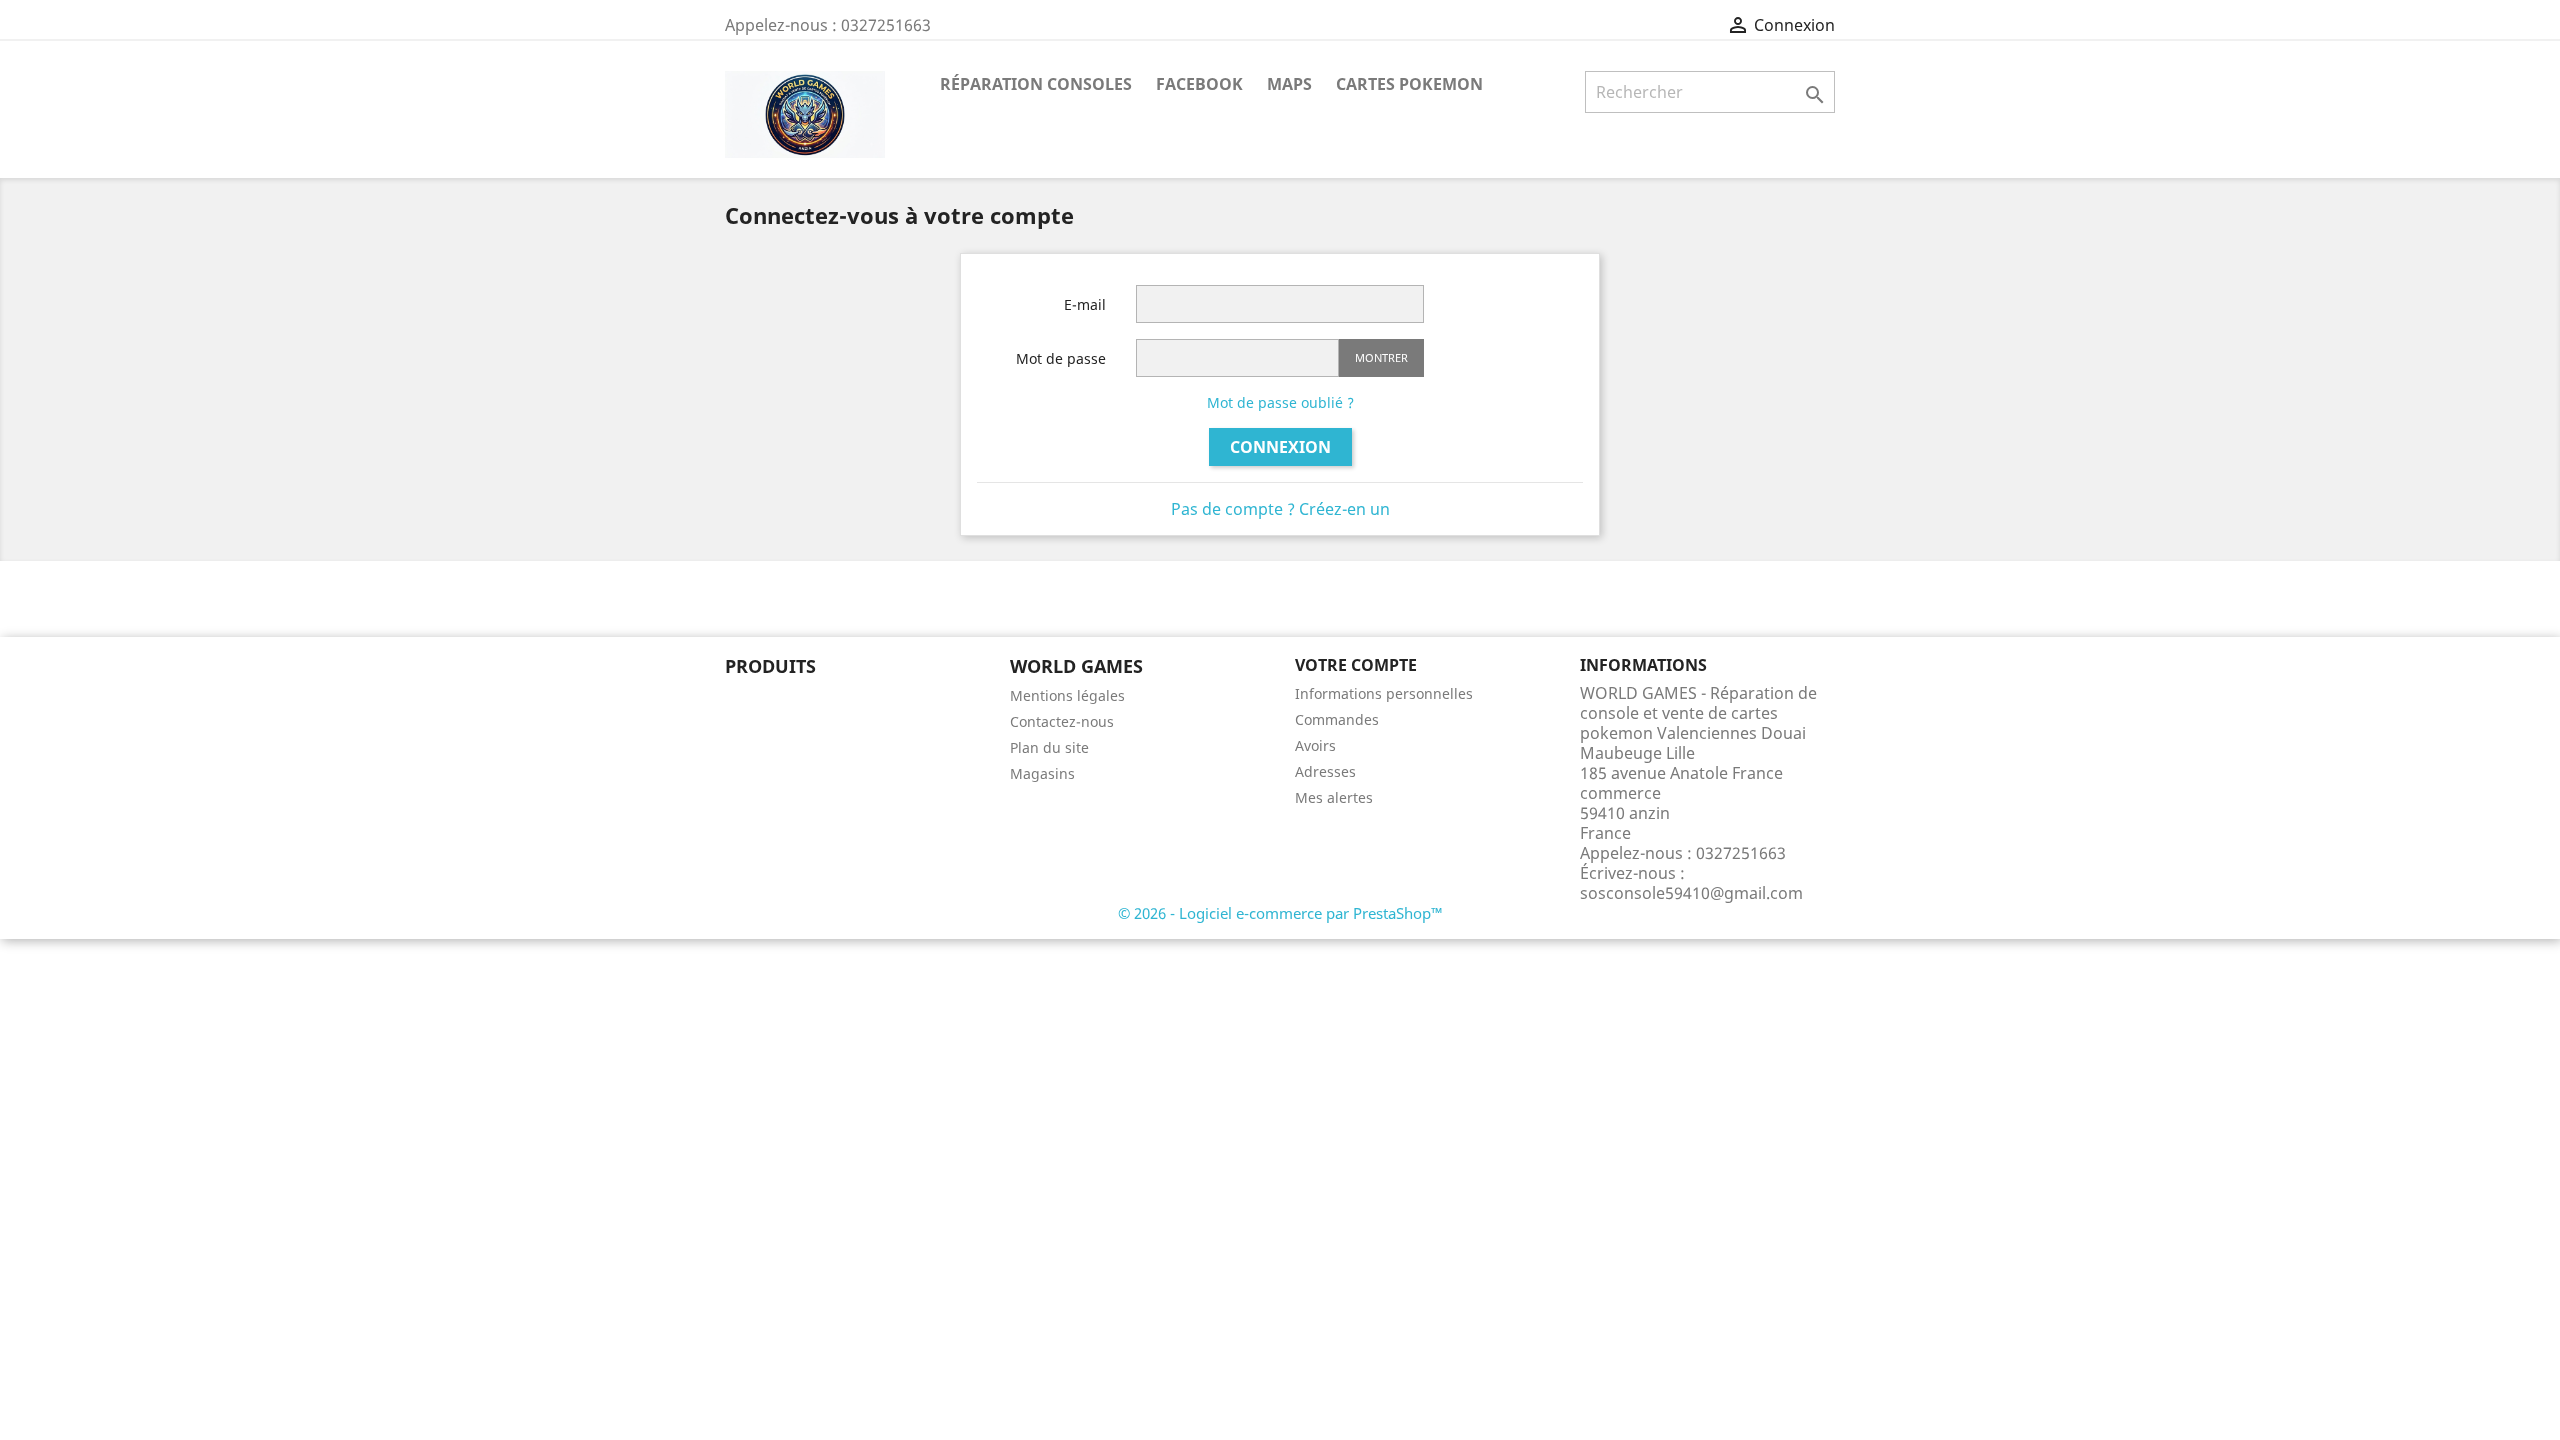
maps (1289, 84)
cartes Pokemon (1409, 84)
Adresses (1325, 771)
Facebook (1199, 84)
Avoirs (1315, 745)
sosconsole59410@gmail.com (1691, 893)
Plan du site (1049, 747)
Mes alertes (1334, 797)
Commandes (1337, 719)
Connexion (1280, 447)
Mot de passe (1061, 358)
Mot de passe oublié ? (1280, 402)
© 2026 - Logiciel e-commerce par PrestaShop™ (1280, 913)
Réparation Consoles (1036, 84)
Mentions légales (1067, 695)
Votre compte (1356, 665)
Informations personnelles (1384, 693)
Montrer (1381, 357)
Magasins (1042, 773)
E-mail (1085, 304)
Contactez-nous (1062, 721)
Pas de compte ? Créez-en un (1280, 509)
